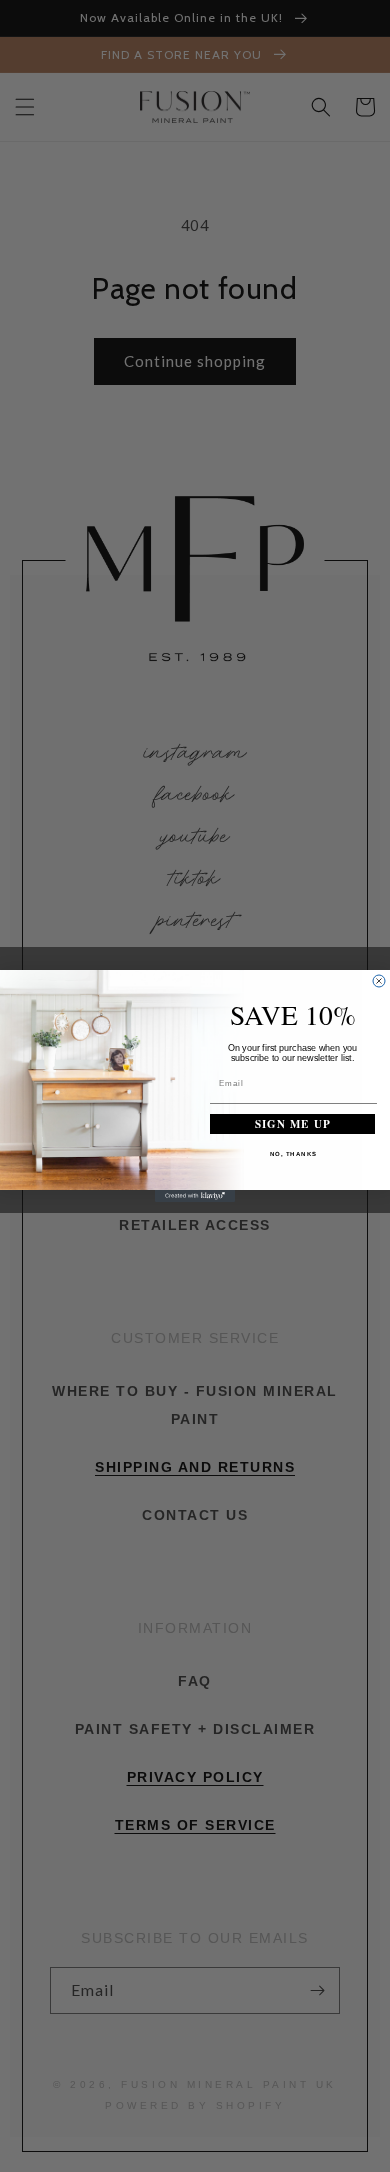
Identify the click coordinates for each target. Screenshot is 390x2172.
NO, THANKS (294, 1153)
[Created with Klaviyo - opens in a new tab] (195, 1196)
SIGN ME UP (293, 1123)
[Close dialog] (379, 981)
